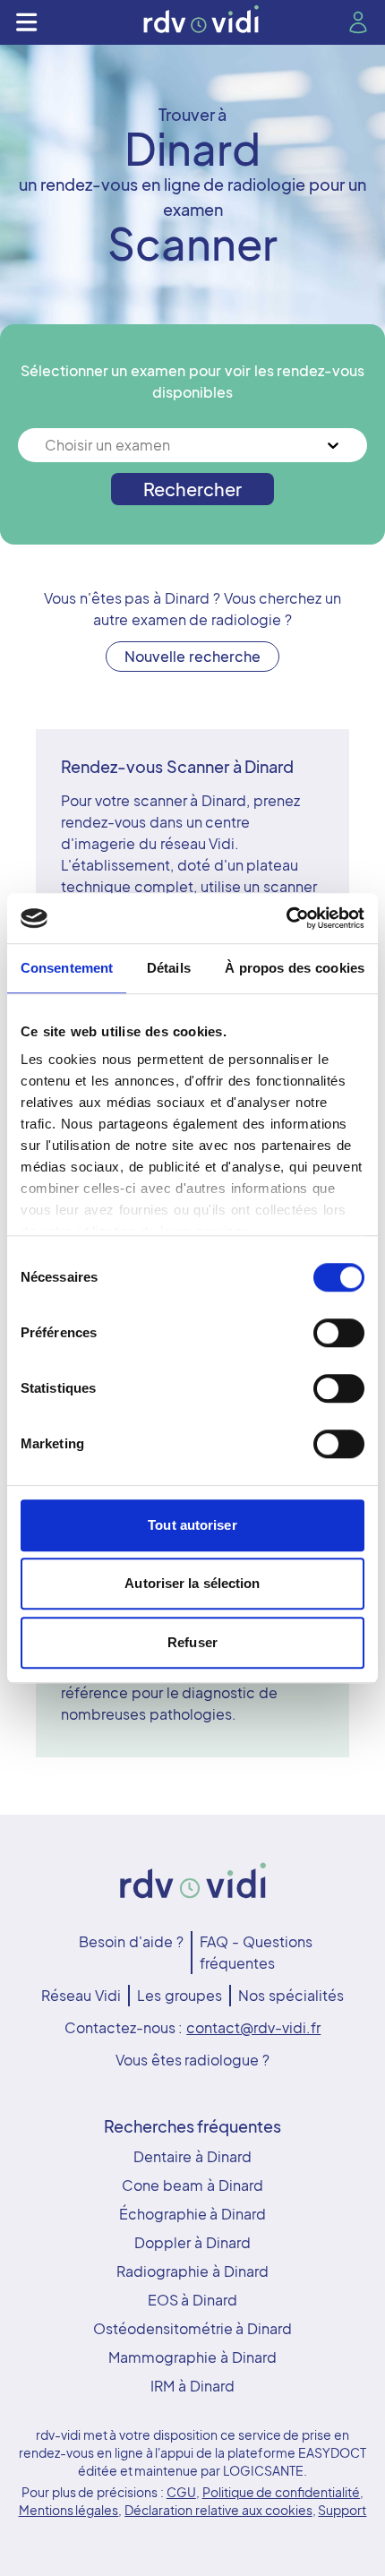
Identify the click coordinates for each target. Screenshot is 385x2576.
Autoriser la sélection (192, 1583)
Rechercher (192, 489)
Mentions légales (69, 2510)
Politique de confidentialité (282, 2492)
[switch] (339, 1333)
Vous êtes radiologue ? (192, 2060)
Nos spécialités (291, 1995)
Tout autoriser (192, 1525)
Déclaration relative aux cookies (218, 2510)
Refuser (192, 1642)
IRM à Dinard (192, 2386)
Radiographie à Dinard (192, 2271)
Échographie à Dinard (193, 2214)
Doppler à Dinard (192, 2242)
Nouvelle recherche (192, 656)
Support (342, 2510)
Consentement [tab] (67, 968)
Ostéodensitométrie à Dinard (193, 2328)
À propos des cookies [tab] (295, 968)
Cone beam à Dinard (192, 2185)
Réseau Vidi (81, 1995)
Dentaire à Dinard (192, 2156)
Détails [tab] (169, 968)
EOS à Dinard (193, 2300)
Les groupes (180, 1995)
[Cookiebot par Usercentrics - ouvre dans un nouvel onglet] (286, 918)
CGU (181, 2492)
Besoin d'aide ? (131, 1941)
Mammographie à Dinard (192, 2357)
